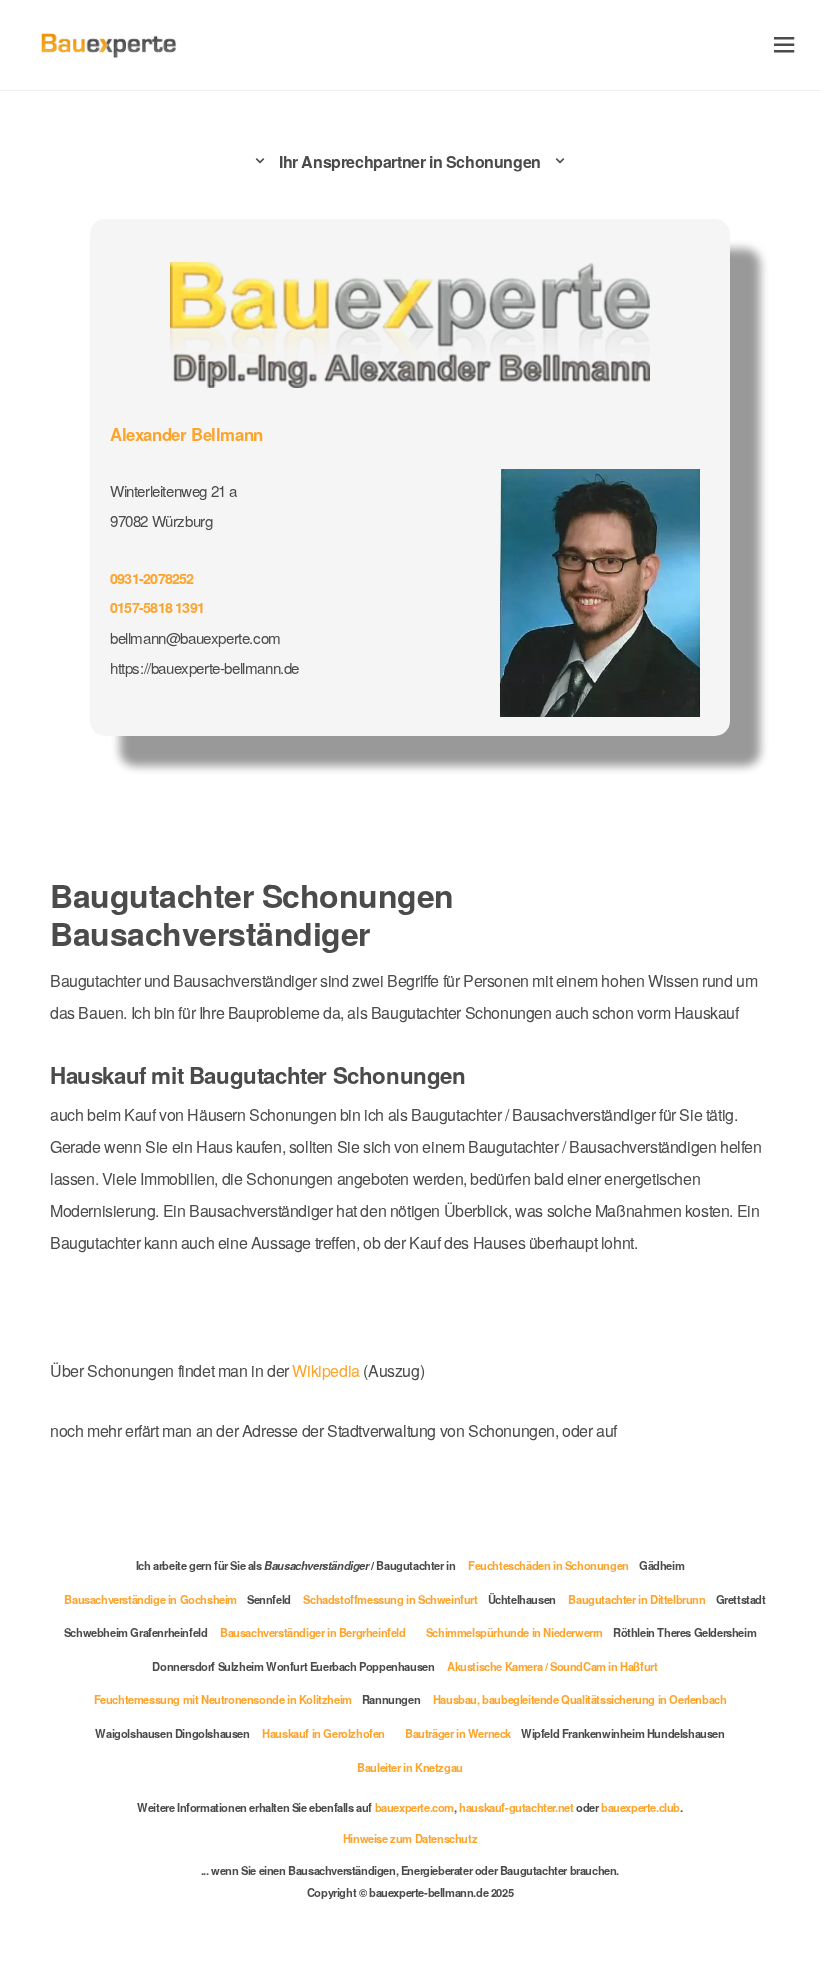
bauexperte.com (414, 1807)
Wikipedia (327, 1370)
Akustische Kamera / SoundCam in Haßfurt (552, 1666)
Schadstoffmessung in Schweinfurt (390, 1599)
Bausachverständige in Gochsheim (150, 1599)
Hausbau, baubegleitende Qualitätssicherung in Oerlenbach (580, 1699)
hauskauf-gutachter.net (516, 1807)
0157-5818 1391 (157, 607)
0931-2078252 (152, 578)
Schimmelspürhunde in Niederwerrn (514, 1632)
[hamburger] (784, 44)
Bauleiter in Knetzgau (410, 1767)
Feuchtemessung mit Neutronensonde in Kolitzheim (223, 1699)
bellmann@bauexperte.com (195, 637)
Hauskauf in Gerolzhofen (323, 1733)
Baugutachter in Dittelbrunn (636, 1599)
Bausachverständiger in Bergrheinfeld (313, 1632)
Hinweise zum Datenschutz (410, 1838)
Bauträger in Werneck (458, 1733)
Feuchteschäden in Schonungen (548, 1565)
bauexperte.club (640, 1807)
